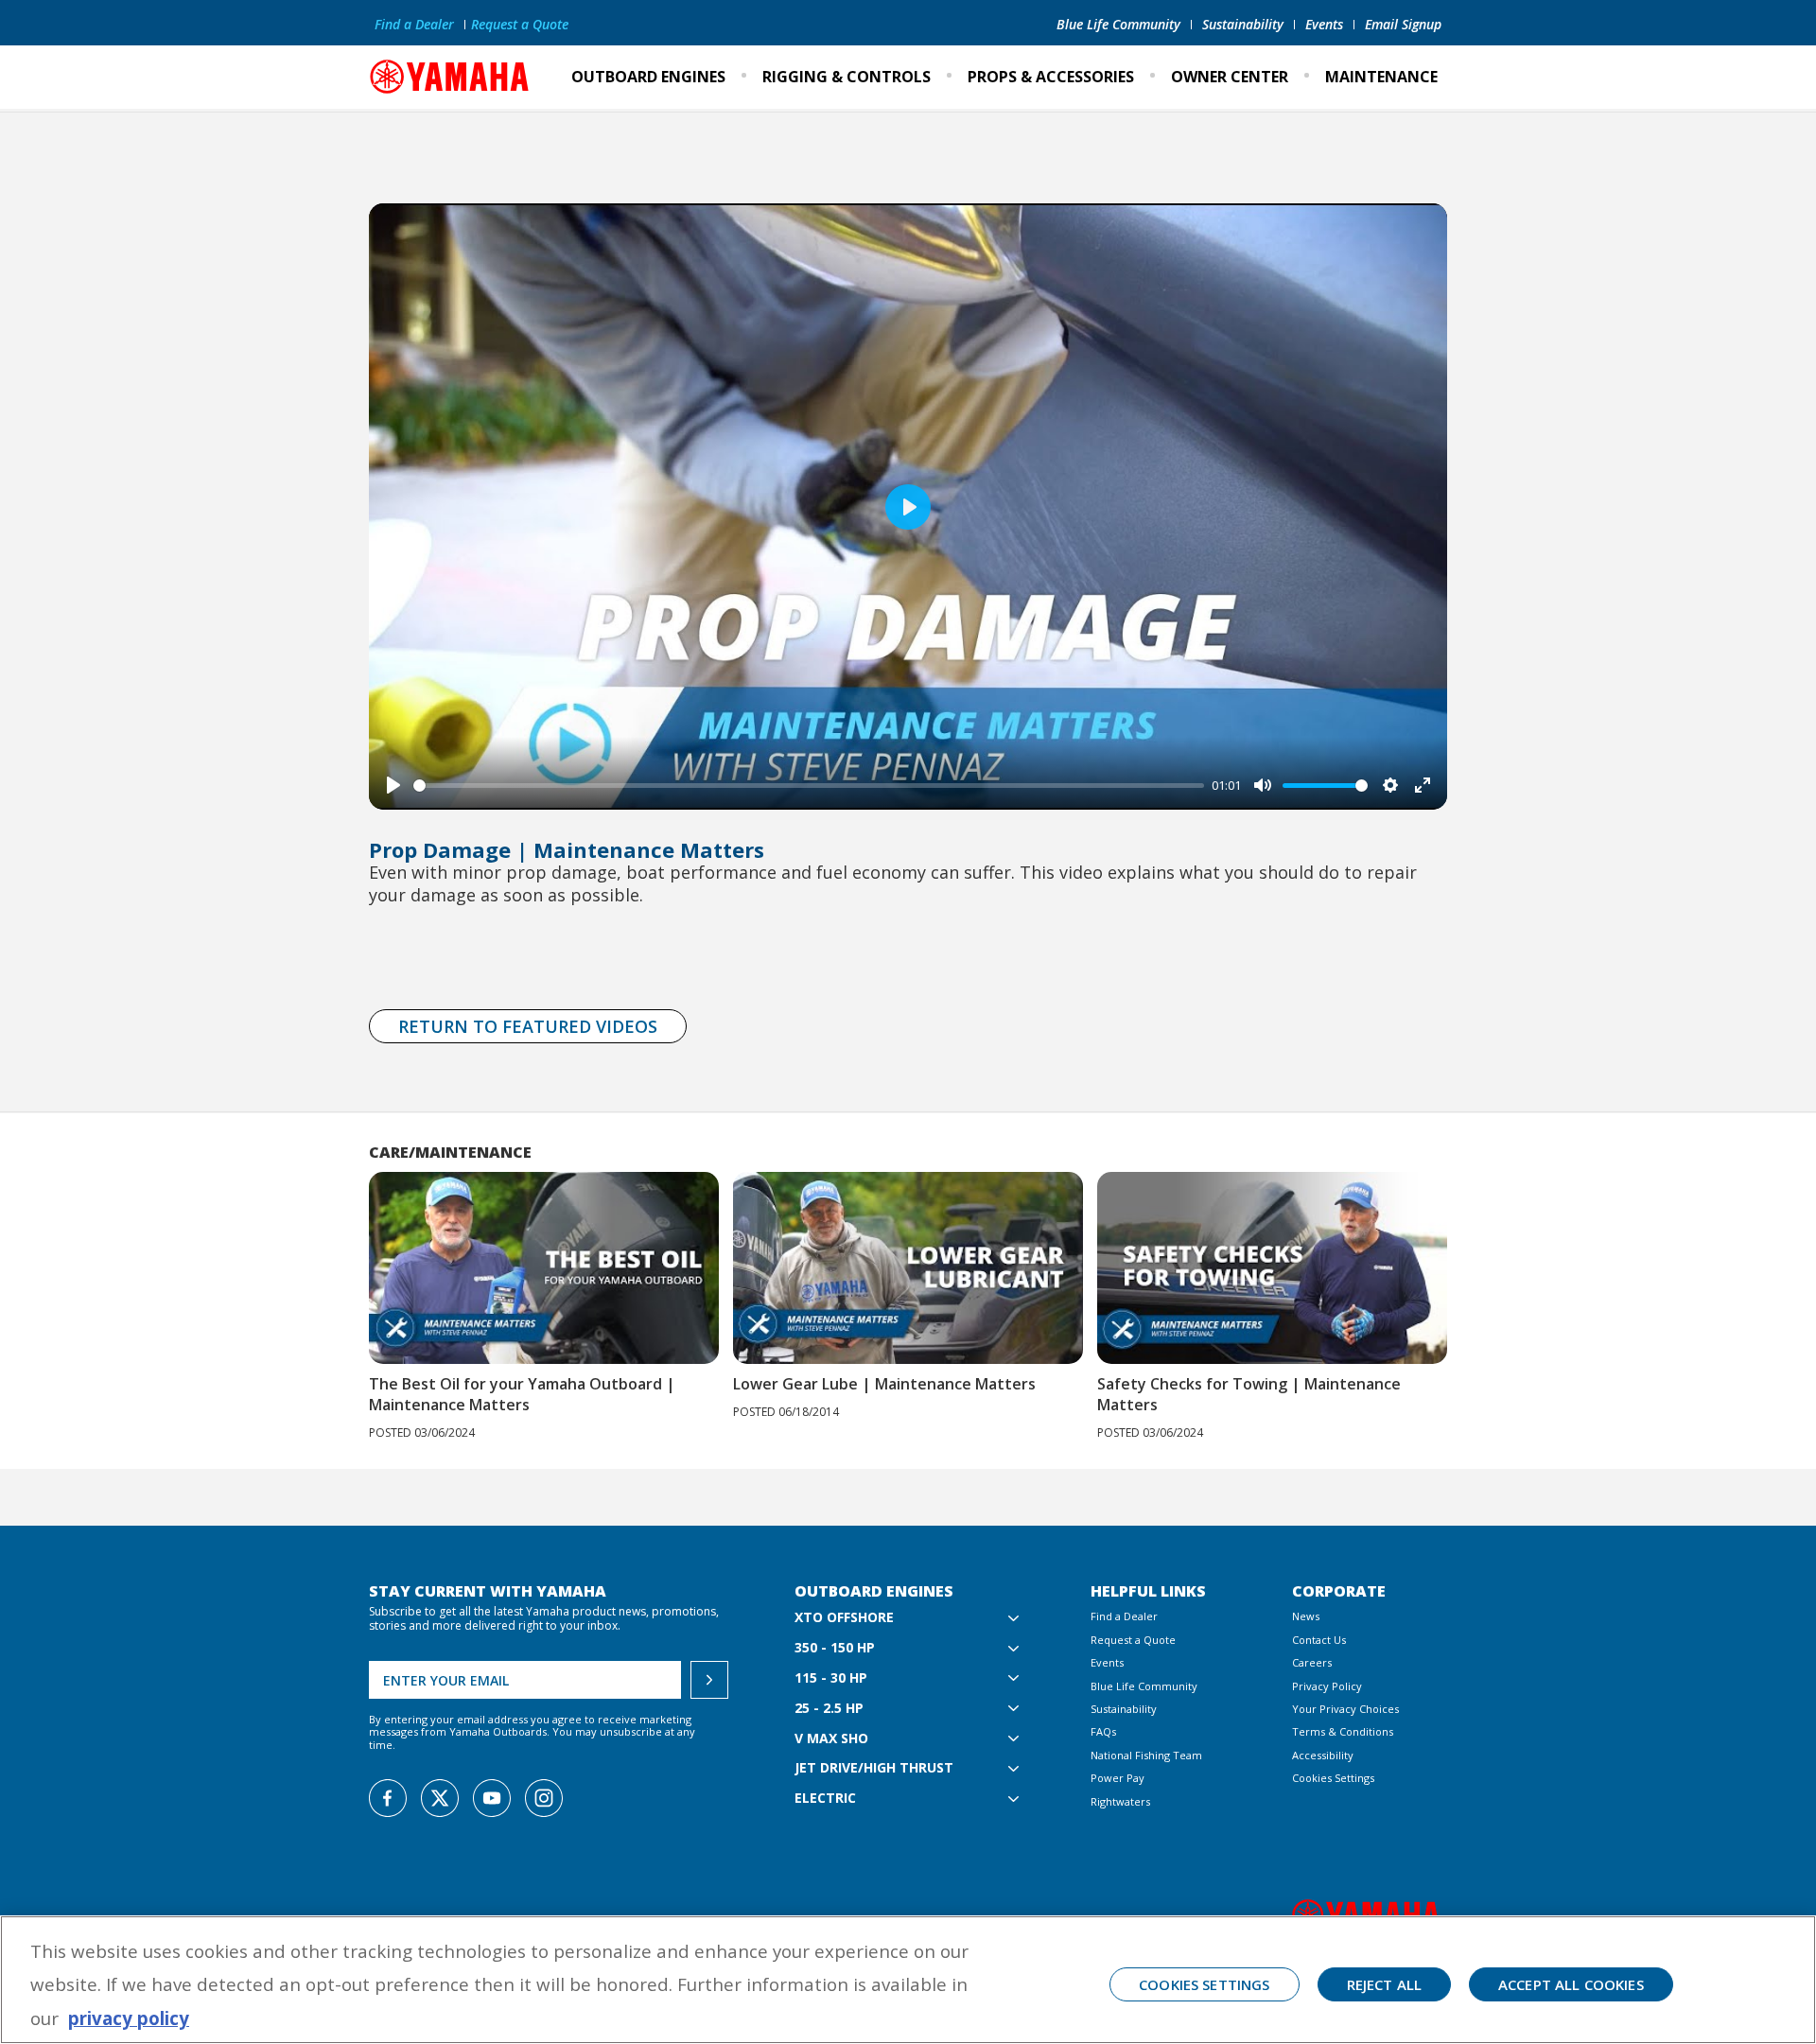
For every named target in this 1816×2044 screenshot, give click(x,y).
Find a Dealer (414, 24)
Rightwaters (1120, 1801)
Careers (1312, 1662)
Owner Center (1230, 77)
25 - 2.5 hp (829, 1709)
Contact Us (1319, 1640)
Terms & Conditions (1343, 1731)
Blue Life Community (1118, 24)
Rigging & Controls (847, 77)
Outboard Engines (648, 77)
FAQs (1103, 1731)
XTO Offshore (844, 1618)
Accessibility (1323, 1755)
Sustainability (1243, 24)
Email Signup (1403, 24)
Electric (825, 1799)
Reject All (1385, 1984)
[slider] (809, 786)
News (1306, 1616)
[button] (1473, 1273)
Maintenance (1381, 77)
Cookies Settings (1333, 1778)
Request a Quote (520, 24)
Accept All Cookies (1571, 1984)
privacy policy (129, 2018)
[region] (908, 1980)
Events (1324, 24)
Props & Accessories (1051, 77)
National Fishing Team (1146, 1755)
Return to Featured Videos (528, 1026)
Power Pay (1118, 1778)
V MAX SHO (831, 1739)
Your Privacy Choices (1345, 1709)
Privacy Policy (1327, 1686)
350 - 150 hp (835, 1648)
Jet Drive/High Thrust (874, 1768)
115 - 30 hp (831, 1678)
